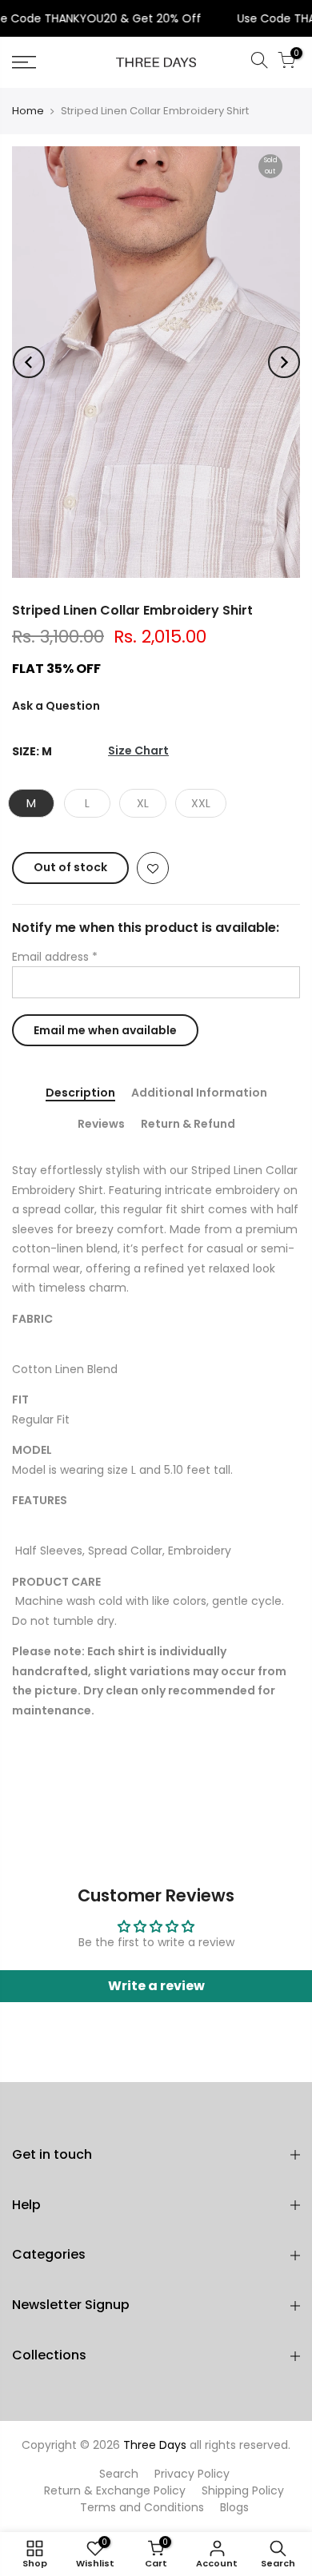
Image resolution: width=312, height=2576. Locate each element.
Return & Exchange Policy (115, 2490)
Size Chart (138, 751)
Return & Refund (188, 1125)
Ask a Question (56, 706)
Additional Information (199, 1094)
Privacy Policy (192, 2474)
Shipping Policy (243, 2490)
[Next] (284, 362)
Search (119, 2474)
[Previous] (29, 362)
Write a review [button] (156, 1986)
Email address (55, 957)
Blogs (234, 2507)
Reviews (101, 1125)
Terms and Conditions (142, 2507)
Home (28, 111)
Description (80, 1094)
